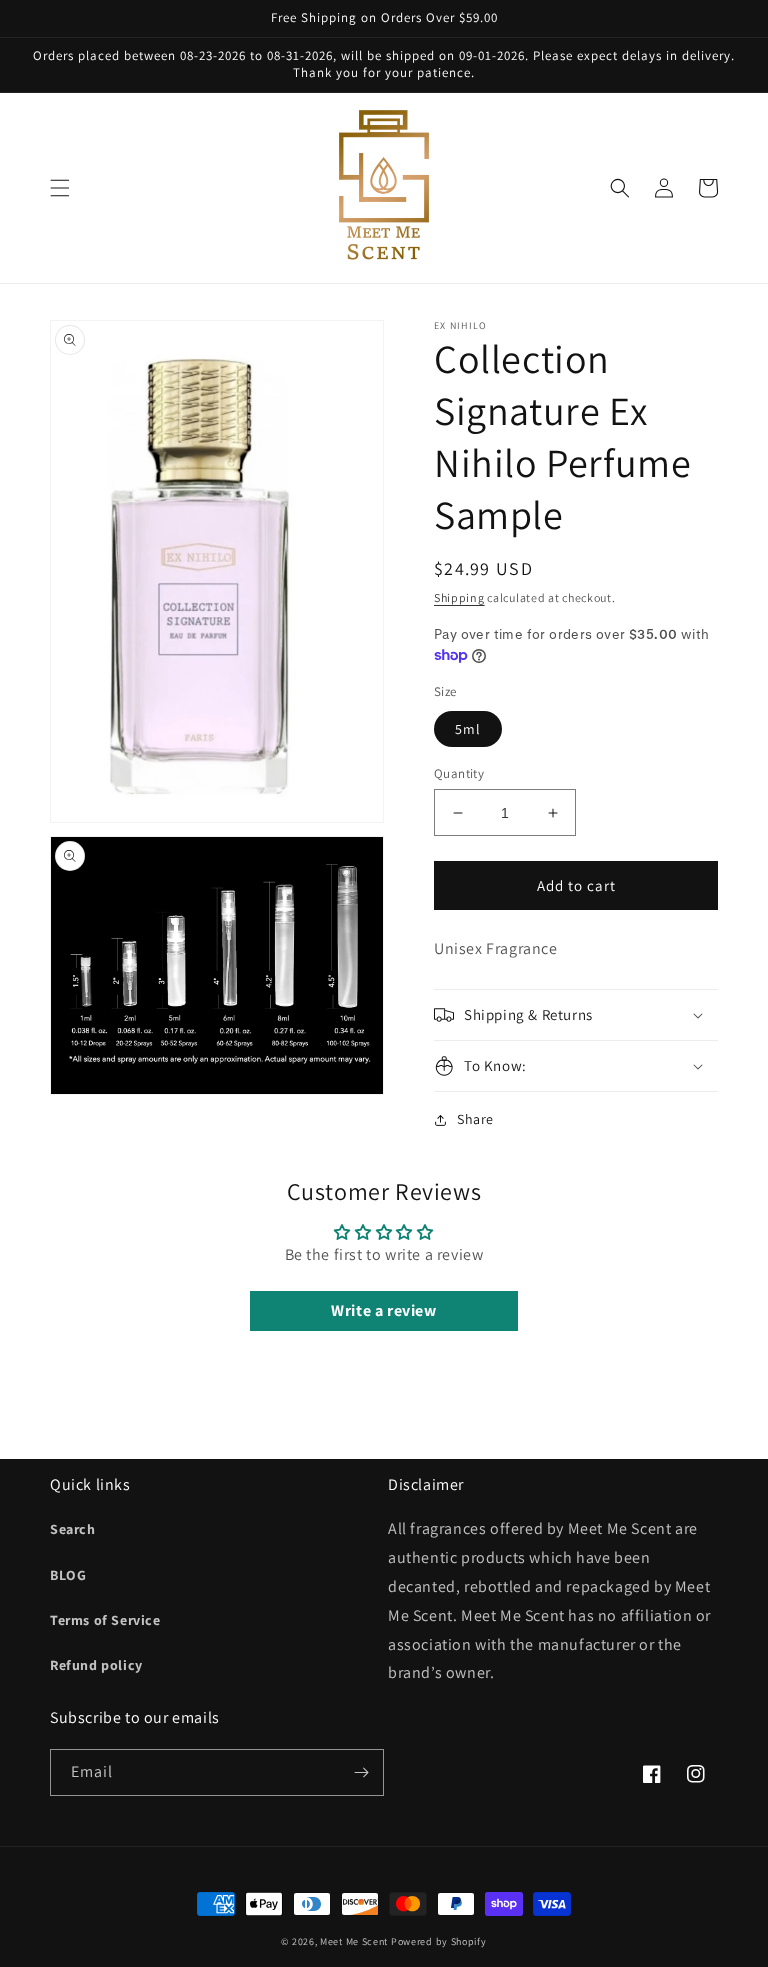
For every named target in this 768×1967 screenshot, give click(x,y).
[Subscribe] (361, 1772)
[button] (60, 188)
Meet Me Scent (354, 1941)
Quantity (459, 773)
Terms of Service (105, 1620)
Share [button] (475, 1119)
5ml (468, 729)
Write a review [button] (383, 1310)
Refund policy (96, 1665)
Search (73, 1529)
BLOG (68, 1575)
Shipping (459, 597)
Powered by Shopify (439, 1941)
